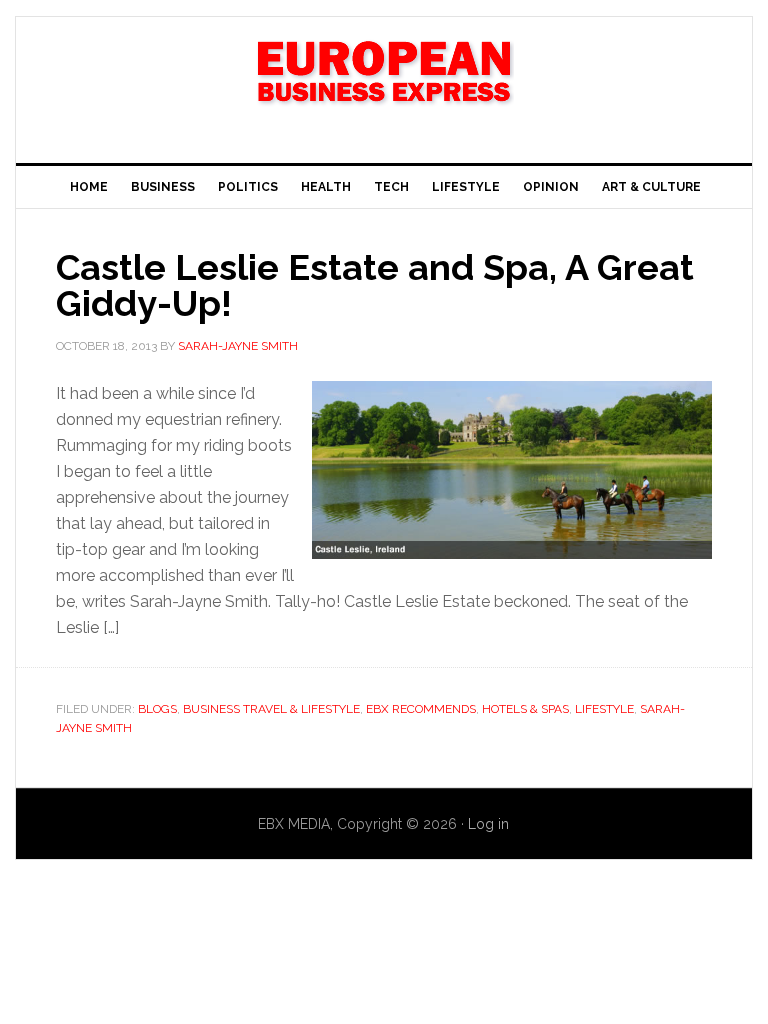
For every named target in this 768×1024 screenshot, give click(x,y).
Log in (488, 824)
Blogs (157, 709)
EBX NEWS (383, 82)
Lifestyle (604, 709)
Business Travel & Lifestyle (271, 709)
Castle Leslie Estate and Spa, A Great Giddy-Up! (375, 285)
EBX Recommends (421, 709)
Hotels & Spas (525, 709)
